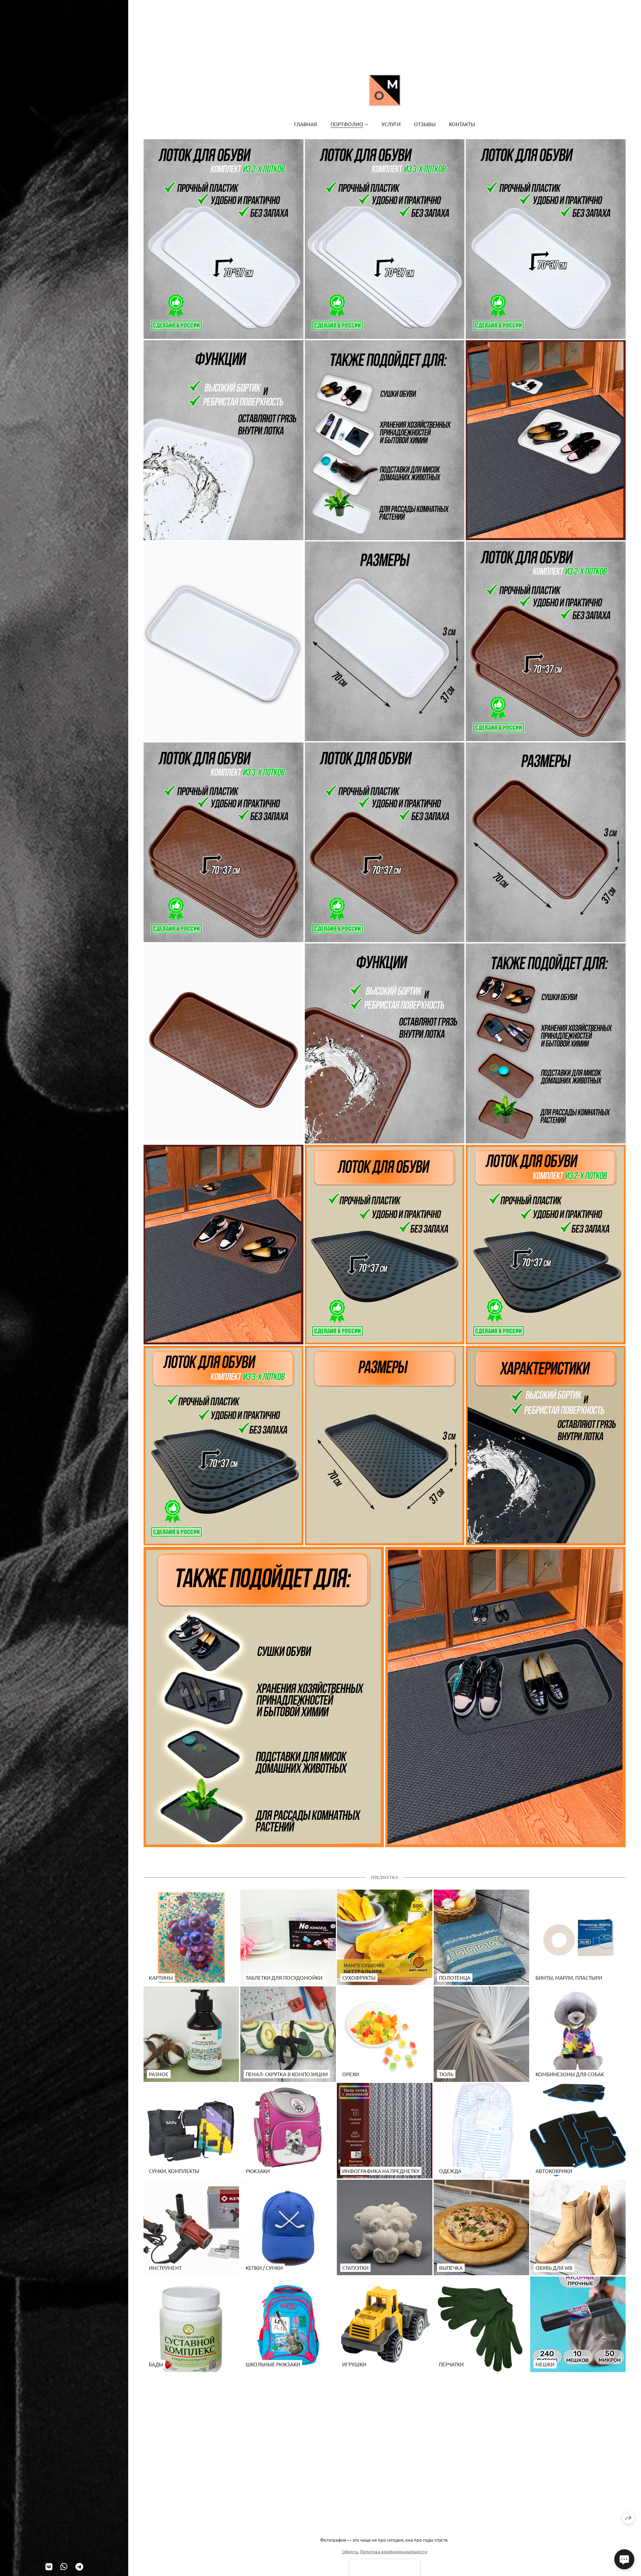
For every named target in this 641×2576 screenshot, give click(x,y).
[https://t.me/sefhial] (79, 2566)
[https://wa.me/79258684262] (64, 2566)
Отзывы (425, 124)
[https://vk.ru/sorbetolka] (49, 2566)
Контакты (462, 124)
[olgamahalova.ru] (385, 90)
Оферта (350, 2551)
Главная (306, 124)
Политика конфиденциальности (394, 2551)
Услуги (391, 124)
